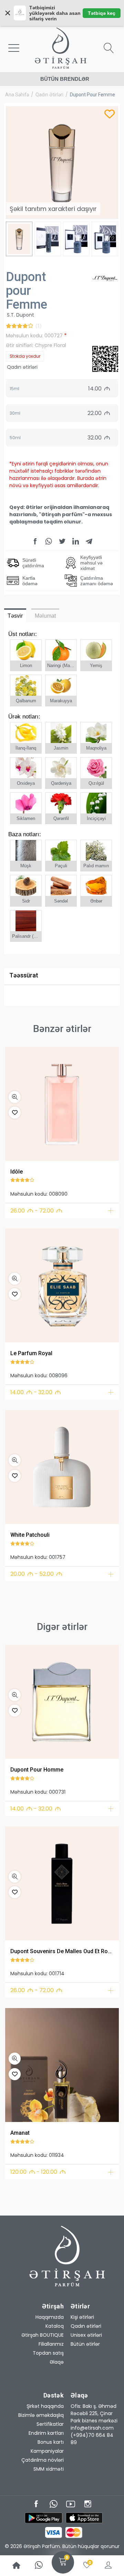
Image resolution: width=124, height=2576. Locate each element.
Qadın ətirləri (49, 95)
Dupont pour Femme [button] (92, 95)
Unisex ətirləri (86, 2335)
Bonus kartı (51, 2442)
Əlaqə (57, 2362)
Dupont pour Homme (37, 1770)
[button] (15, 1097)
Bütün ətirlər (85, 2344)
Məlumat (45, 616)
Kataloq (55, 2326)
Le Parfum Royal (31, 1353)
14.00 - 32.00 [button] (36, 1392)
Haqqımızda (50, 2317)
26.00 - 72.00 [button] (36, 1211)
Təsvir (15, 616)
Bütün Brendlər (65, 79)
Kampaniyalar (47, 2451)
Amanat (20, 2133)
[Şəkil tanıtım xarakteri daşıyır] (62, 1104)
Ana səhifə (17, 95)
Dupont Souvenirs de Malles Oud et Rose (62, 1951)
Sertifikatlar (50, 2424)
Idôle (17, 1172)
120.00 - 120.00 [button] (38, 2172)
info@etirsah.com (92, 2428)
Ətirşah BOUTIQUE (43, 2335)
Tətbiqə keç (102, 13)
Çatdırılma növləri (43, 2460)
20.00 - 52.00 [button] (36, 1574)
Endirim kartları (46, 2433)
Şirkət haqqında (45, 2406)
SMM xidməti (49, 2469)
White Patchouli (30, 1535)
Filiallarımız (51, 2344)
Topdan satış (48, 2353)
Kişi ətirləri (82, 2317)
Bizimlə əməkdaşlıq (41, 2415)
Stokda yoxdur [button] (25, 356)
